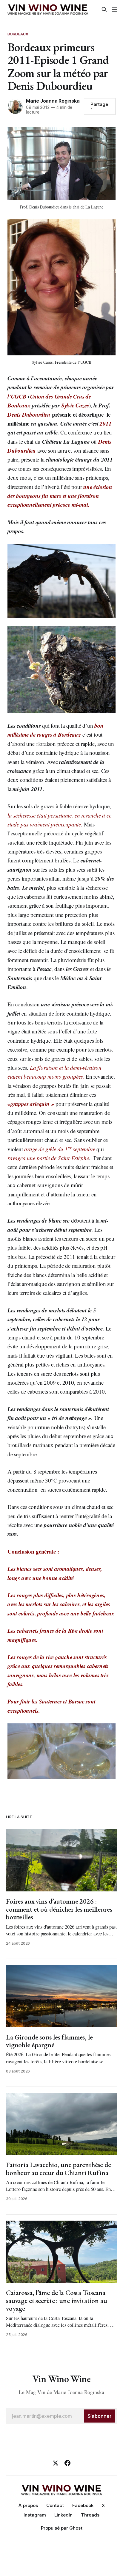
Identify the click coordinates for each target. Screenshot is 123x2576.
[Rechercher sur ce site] (104, 10)
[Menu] (114, 10)
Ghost (76, 2528)
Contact (55, 2505)
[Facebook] (67, 2463)
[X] (56, 2463)
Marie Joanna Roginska (53, 101)
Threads (90, 2515)
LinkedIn (63, 2515)
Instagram (35, 2515)
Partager (99, 106)
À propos (28, 2505)
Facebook (83, 2505)
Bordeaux (18, 34)
